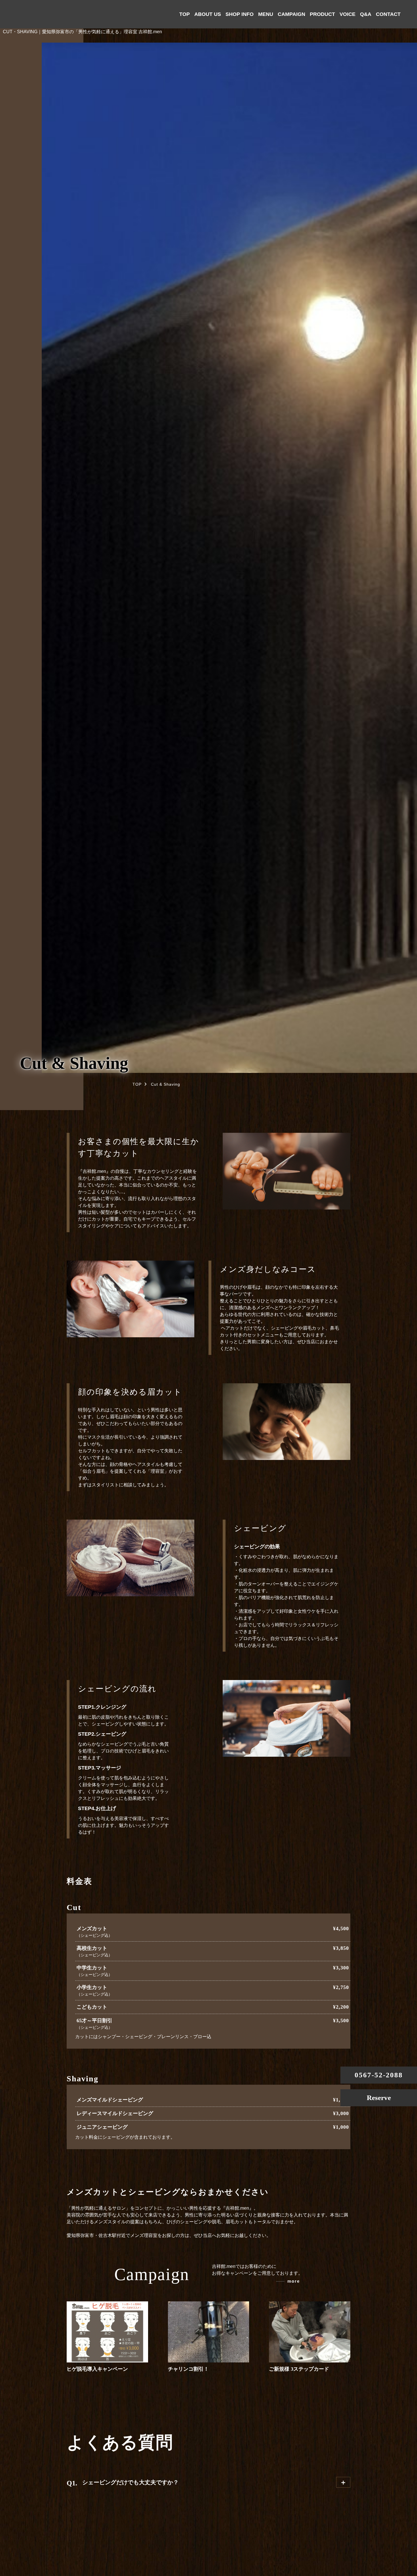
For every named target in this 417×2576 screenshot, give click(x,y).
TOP (185, 14)
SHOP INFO (240, 14)
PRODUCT (322, 14)
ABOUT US (208, 14)
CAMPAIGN (291, 14)
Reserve (379, 2098)
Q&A (366, 14)
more (294, 2281)
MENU (266, 14)
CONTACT (388, 14)
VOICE (347, 14)
